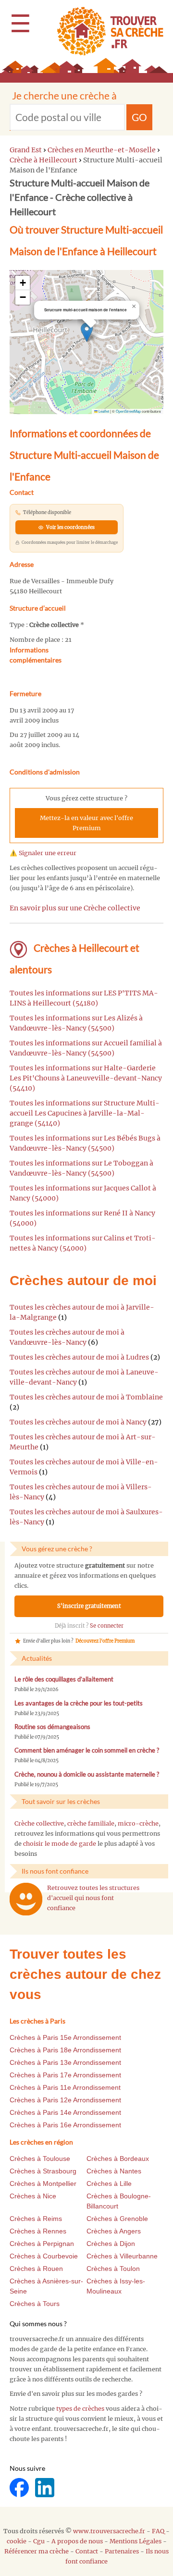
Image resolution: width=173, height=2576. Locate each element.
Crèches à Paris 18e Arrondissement (65, 2050)
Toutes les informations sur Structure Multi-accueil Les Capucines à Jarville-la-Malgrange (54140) (85, 1113)
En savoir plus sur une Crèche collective (75, 908)
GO (139, 117)
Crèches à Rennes (38, 2231)
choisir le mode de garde (60, 1844)
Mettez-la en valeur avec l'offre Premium (86, 823)
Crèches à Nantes (114, 2171)
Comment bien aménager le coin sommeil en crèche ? (87, 1750)
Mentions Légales (136, 2541)
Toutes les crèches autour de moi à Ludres (79, 1357)
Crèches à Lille (109, 2183)
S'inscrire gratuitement (89, 1606)
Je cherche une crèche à (64, 95)
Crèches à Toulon (113, 2269)
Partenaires (122, 2551)
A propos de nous (77, 2541)
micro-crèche (138, 1823)
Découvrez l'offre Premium (105, 1641)
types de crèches (80, 2409)
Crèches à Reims (36, 2219)
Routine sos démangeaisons (52, 1727)
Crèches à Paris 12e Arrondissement (65, 2100)
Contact (87, 2551)
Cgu (39, 2541)
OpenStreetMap (128, 411)
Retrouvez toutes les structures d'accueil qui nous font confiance (93, 1898)
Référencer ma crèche (37, 2551)
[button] (87, 332)
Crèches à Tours (35, 2304)
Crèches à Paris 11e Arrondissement (65, 2087)
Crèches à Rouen (36, 2269)
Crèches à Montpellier (43, 2183)
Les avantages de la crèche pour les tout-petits (79, 1703)
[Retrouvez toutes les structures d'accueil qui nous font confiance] (26, 1899)
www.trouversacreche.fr (109, 2531)
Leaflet (103, 411)
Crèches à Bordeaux (118, 2159)
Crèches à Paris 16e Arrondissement (65, 2125)
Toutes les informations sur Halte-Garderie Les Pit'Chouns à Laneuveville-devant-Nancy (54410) (86, 1078)
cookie (17, 2541)
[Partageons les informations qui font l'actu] (20, 2487)
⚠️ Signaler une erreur (43, 853)
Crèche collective (39, 1823)
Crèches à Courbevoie (44, 2256)
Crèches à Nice (33, 2196)
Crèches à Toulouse (40, 2159)
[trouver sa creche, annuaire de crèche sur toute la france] (106, 31)
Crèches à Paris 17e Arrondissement (65, 2075)
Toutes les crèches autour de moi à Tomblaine (86, 1397)
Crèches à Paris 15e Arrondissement (65, 2037)
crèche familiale (91, 1823)
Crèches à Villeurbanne (122, 2256)
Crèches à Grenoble (117, 2219)
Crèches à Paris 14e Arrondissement (65, 2112)
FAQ (158, 2531)
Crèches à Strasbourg (43, 2171)
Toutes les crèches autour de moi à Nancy (78, 1422)
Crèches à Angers (114, 2231)
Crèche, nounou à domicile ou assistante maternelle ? (87, 1774)
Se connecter (107, 1626)
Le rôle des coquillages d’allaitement (64, 1679)
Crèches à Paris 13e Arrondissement (65, 2062)
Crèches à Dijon (111, 2244)
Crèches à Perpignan (42, 2244)
